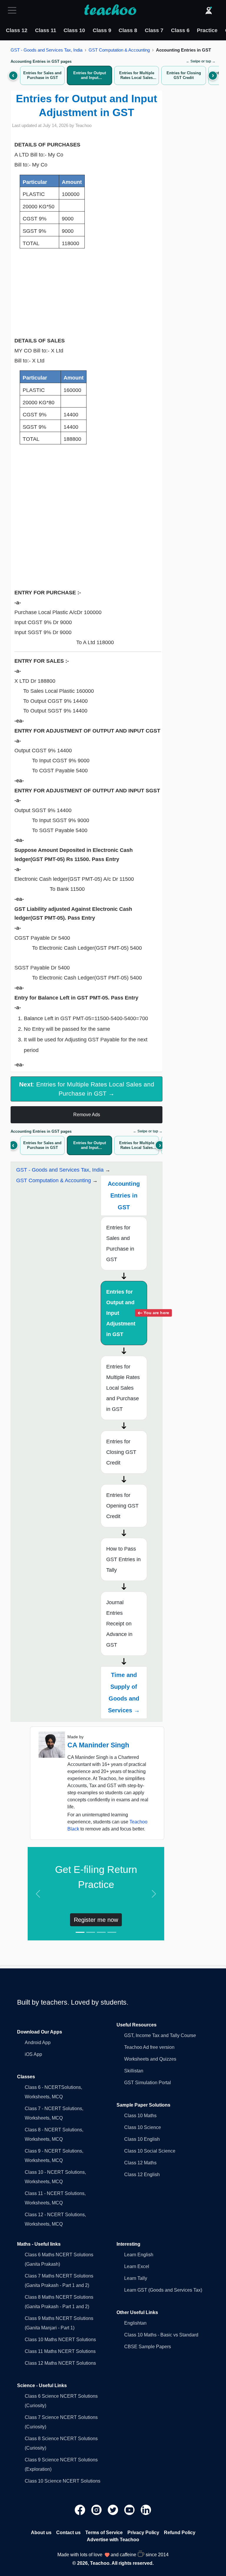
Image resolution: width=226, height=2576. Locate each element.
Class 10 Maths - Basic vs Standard (161, 2335)
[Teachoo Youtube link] (130, 2509)
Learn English (139, 2255)
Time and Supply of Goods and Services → (124, 1693)
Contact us (68, 2533)
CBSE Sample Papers (148, 2347)
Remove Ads (87, 1115)
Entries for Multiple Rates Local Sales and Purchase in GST (123, 1388)
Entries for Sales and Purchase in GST (120, 1244)
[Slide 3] (101, 1932)
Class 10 (74, 30)
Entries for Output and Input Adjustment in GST (127, 1313)
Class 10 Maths (140, 2116)
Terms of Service (104, 2533)
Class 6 (180, 30)
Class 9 (102, 30)
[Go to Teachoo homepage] (110, 10)
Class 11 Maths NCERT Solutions (60, 2351)
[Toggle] (14, 10)
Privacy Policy (143, 2533)
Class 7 (154, 30)
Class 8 (128, 30)
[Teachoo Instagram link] (97, 2509)
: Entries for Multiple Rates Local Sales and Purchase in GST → (87, 1089)
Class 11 (46, 30)
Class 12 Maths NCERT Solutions (60, 2363)
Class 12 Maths (140, 2163)
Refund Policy (180, 2533)
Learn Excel (137, 2266)
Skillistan (134, 2071)
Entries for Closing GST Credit (121, 1452)
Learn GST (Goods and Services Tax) (163, 2290)
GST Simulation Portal (148, 2083)
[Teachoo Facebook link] (81, 2509)
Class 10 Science (143, 2127)
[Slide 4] (112, 1932)
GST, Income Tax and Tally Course (160, 2035)
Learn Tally (136, 2278)
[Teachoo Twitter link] (114, 2509)
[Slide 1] (80, 1932)
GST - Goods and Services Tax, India (46, 50)
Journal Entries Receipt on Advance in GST (119, 1624)
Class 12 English (142, 2175)
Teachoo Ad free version (149, 2047)
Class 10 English (142, 2139)
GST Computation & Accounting (119, 50)
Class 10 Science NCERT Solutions (63, 2481)
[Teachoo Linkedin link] (146, 2509)
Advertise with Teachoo (113, 2540)
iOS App (33, 2054)
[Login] (209, 10)
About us (41, 2533)
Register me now (96, 1920)
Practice (207, 30)
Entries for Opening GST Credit (122, 1506)
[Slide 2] (91, 1932)
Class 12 (17, 30)
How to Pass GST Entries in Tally (123, 1559)
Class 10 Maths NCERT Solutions (60, 2340)
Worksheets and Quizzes (150, 2059)
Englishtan (135, 2323)
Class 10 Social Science (150, 2151)
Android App (38, 2043)
